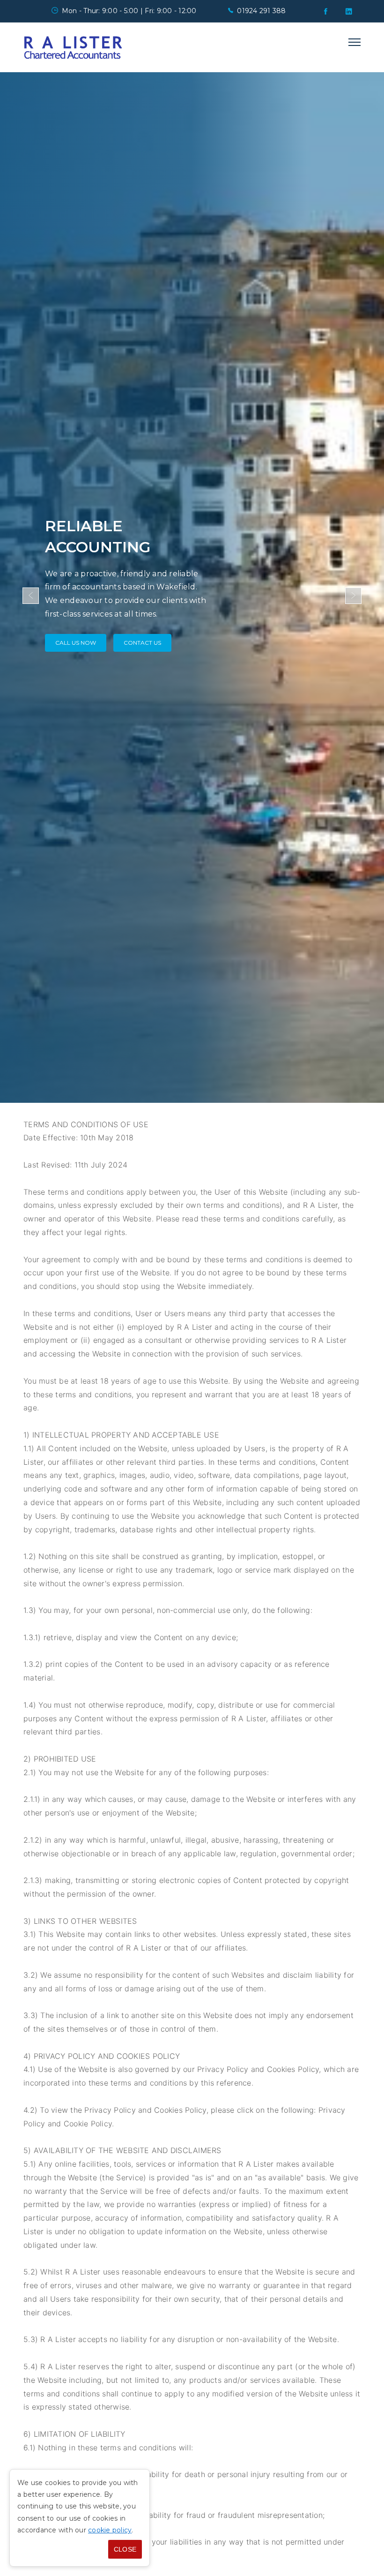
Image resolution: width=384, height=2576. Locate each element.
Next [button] (353, 596)
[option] (192, 588)
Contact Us (142, 643)
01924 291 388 (261, 11)
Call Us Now (76, 643)
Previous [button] (31, 596)
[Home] (73, 47)
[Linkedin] (349, 11)
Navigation (354, 42)
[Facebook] (325, 11)
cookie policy (110, 2530)
